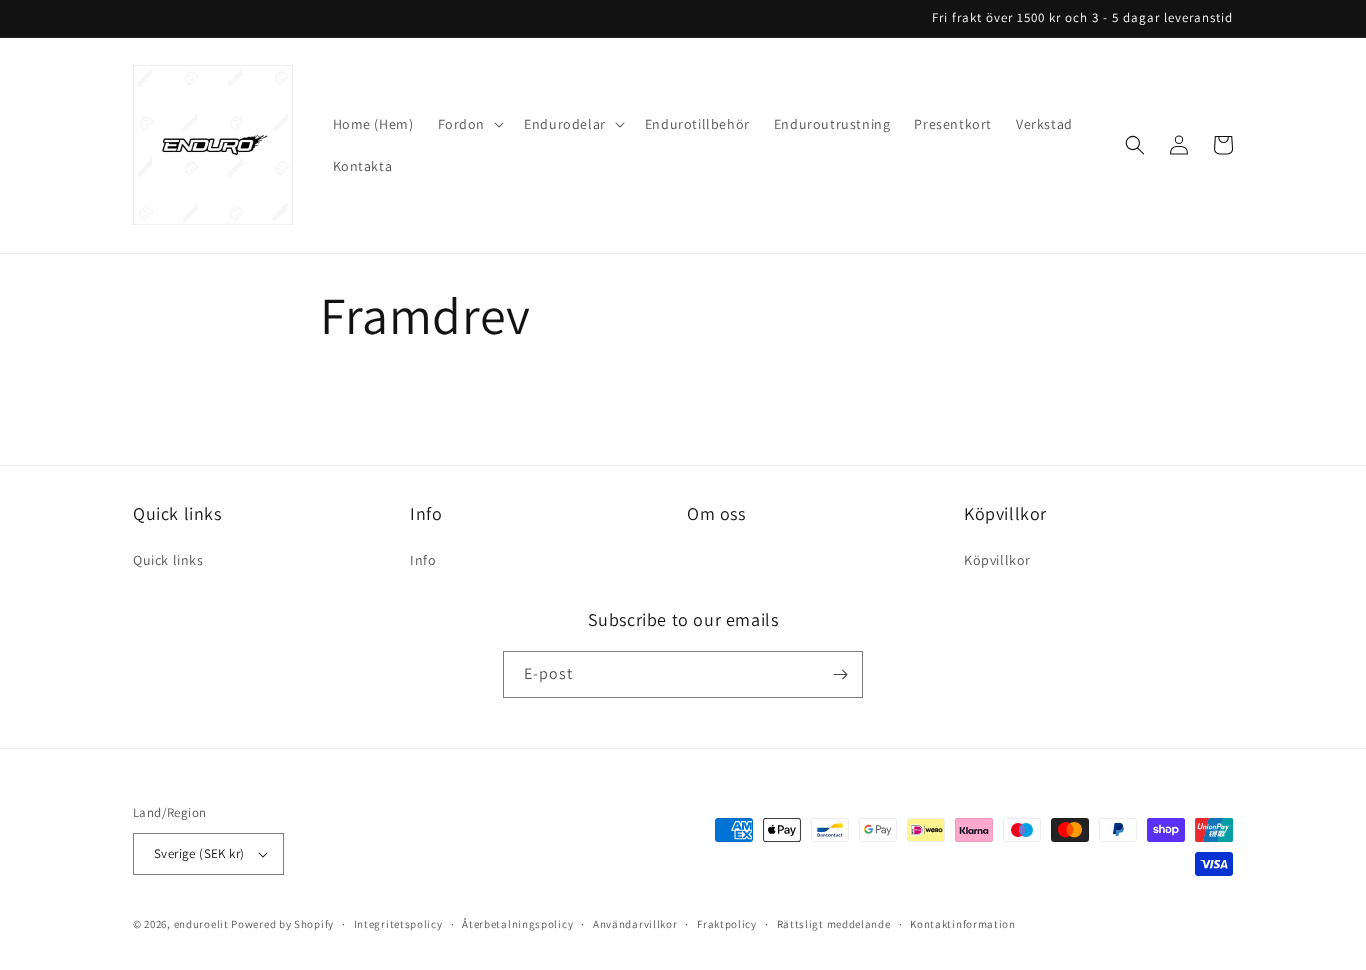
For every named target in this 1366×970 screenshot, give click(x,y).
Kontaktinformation (963, 924)
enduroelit (201, 924)
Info (423, 560)
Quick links (168, 560)
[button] (469, 124)
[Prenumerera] (840, 674)
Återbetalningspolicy (517, 924)
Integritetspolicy (398, 924)
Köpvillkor (997, 560)
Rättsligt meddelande (834, 924)
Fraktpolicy (727, 924)
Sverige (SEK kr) (199, 853)
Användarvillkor (635, 924)
